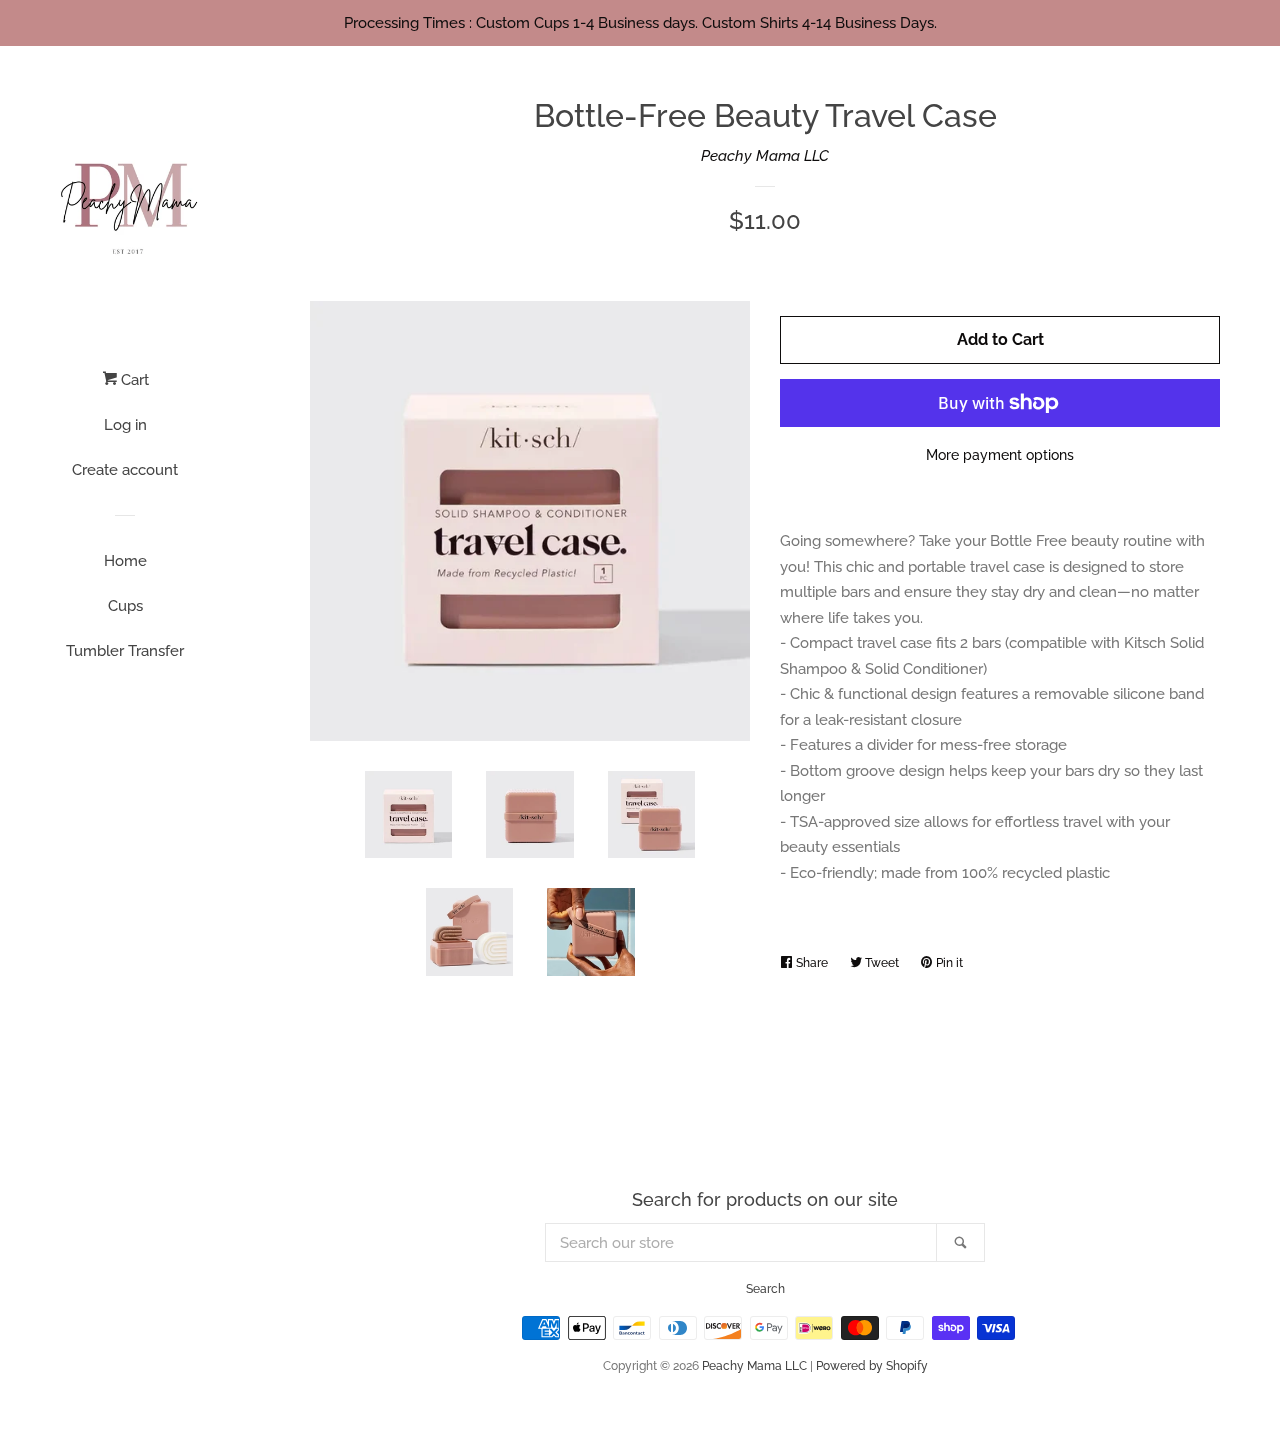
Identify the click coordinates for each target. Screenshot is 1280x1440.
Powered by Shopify (872, 1366)
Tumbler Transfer (125, 651)
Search (765, 1289)
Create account (125, 470)
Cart (133, 380)
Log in (125, 425)
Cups (125, 606)
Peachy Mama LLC (765, 156)
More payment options (1000, 455)
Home (125, 561)
